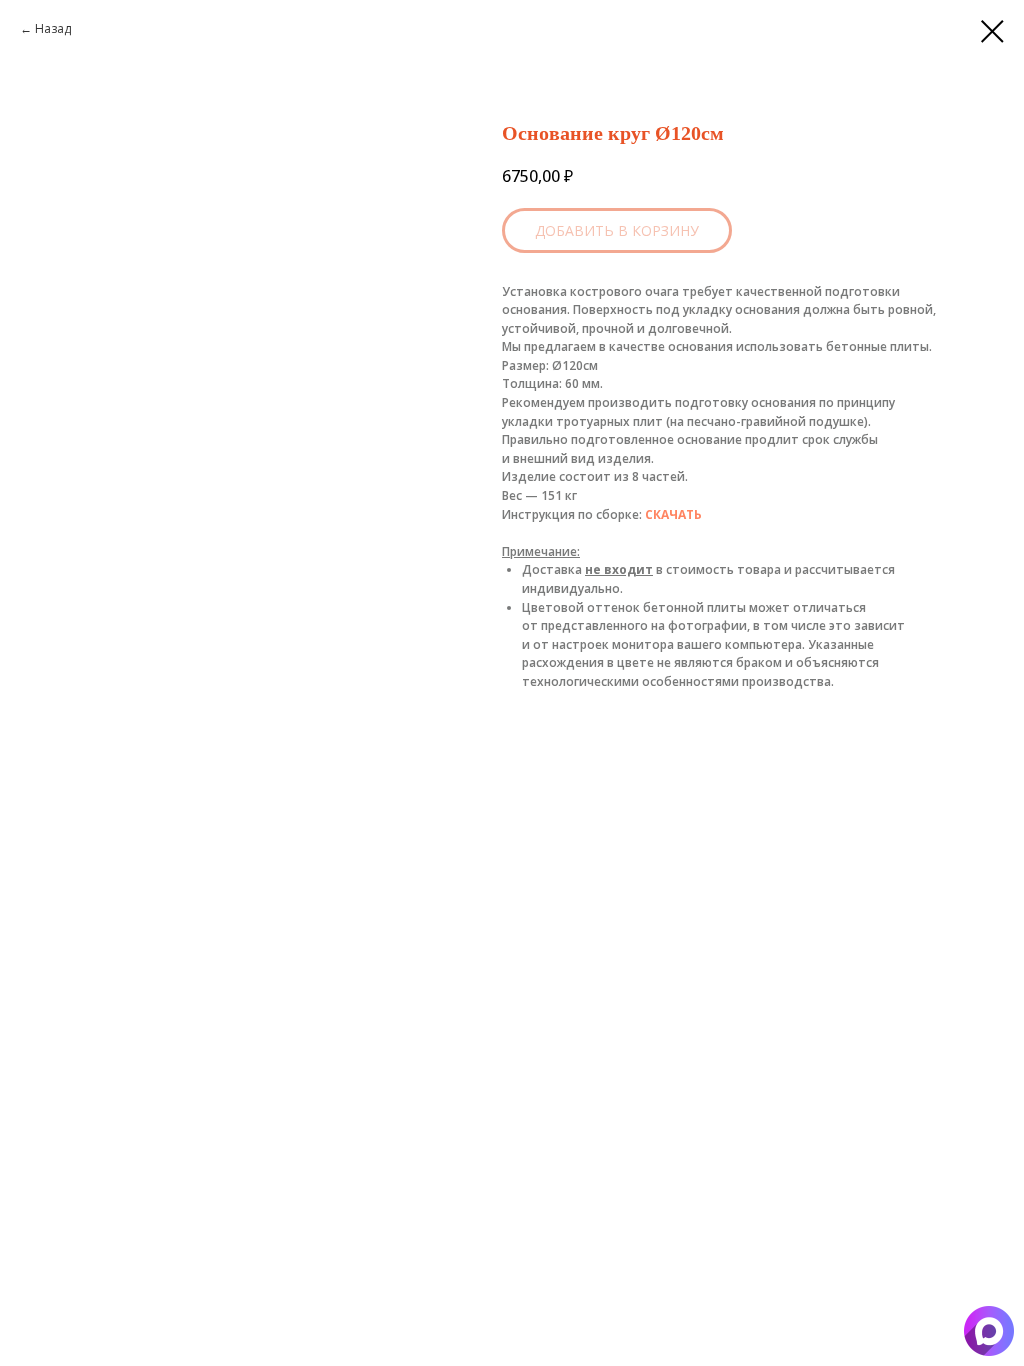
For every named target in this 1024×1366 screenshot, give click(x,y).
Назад (53, 28)
